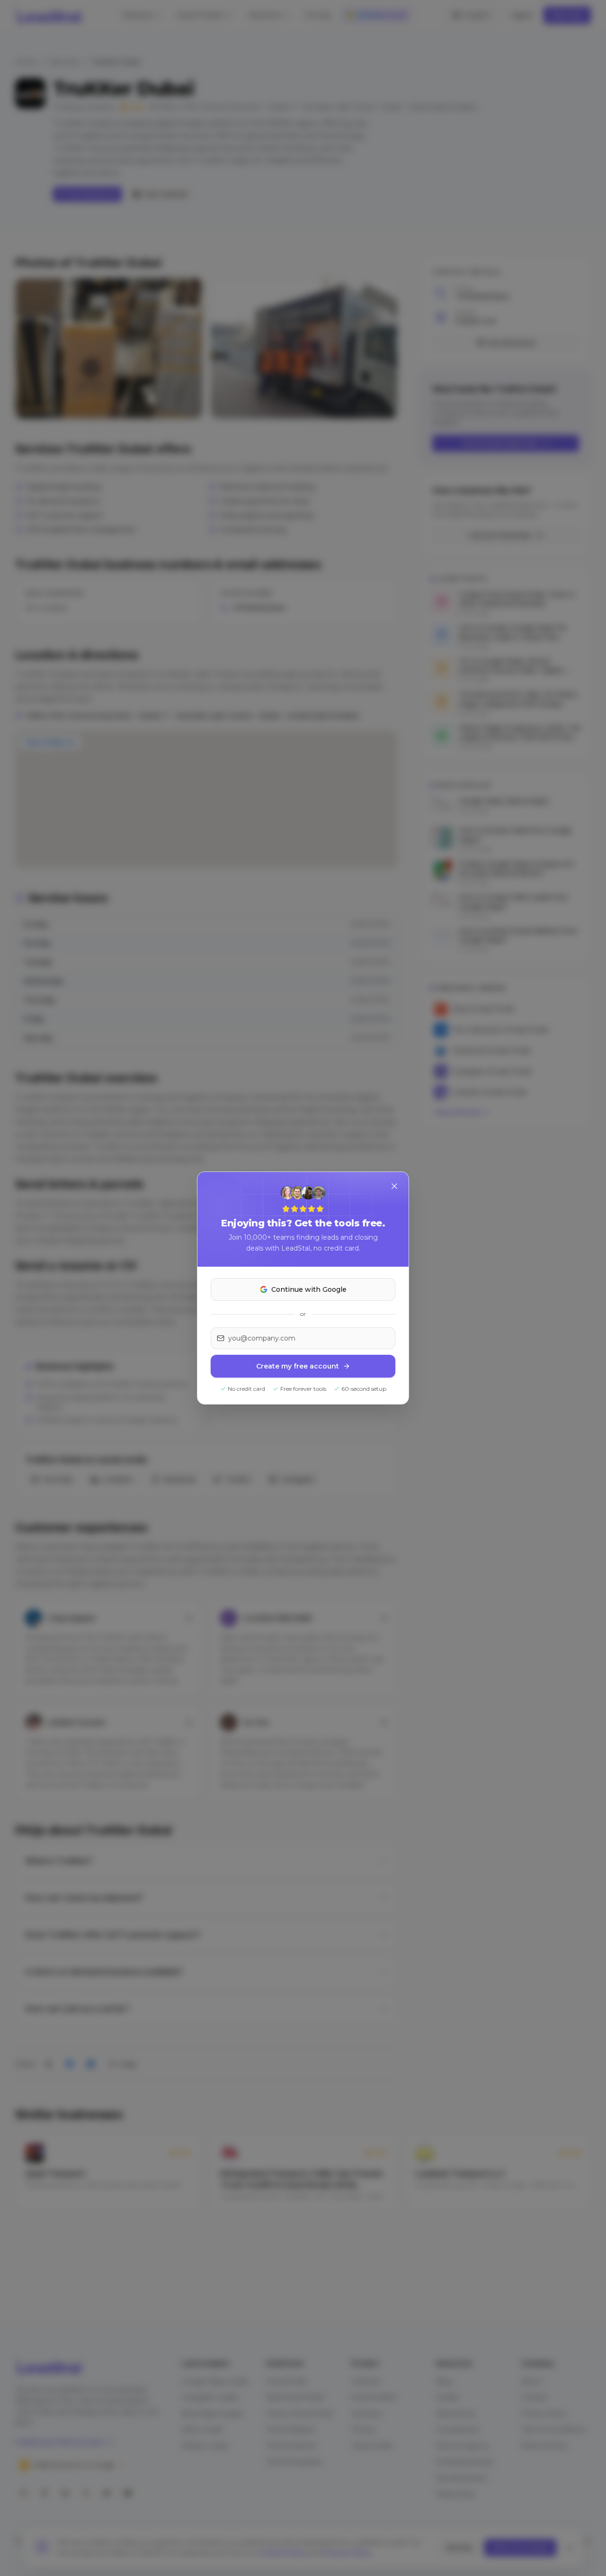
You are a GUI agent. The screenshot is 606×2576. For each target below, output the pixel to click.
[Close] (394, 1186)
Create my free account (298, 1366)
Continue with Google (309, 1289)
